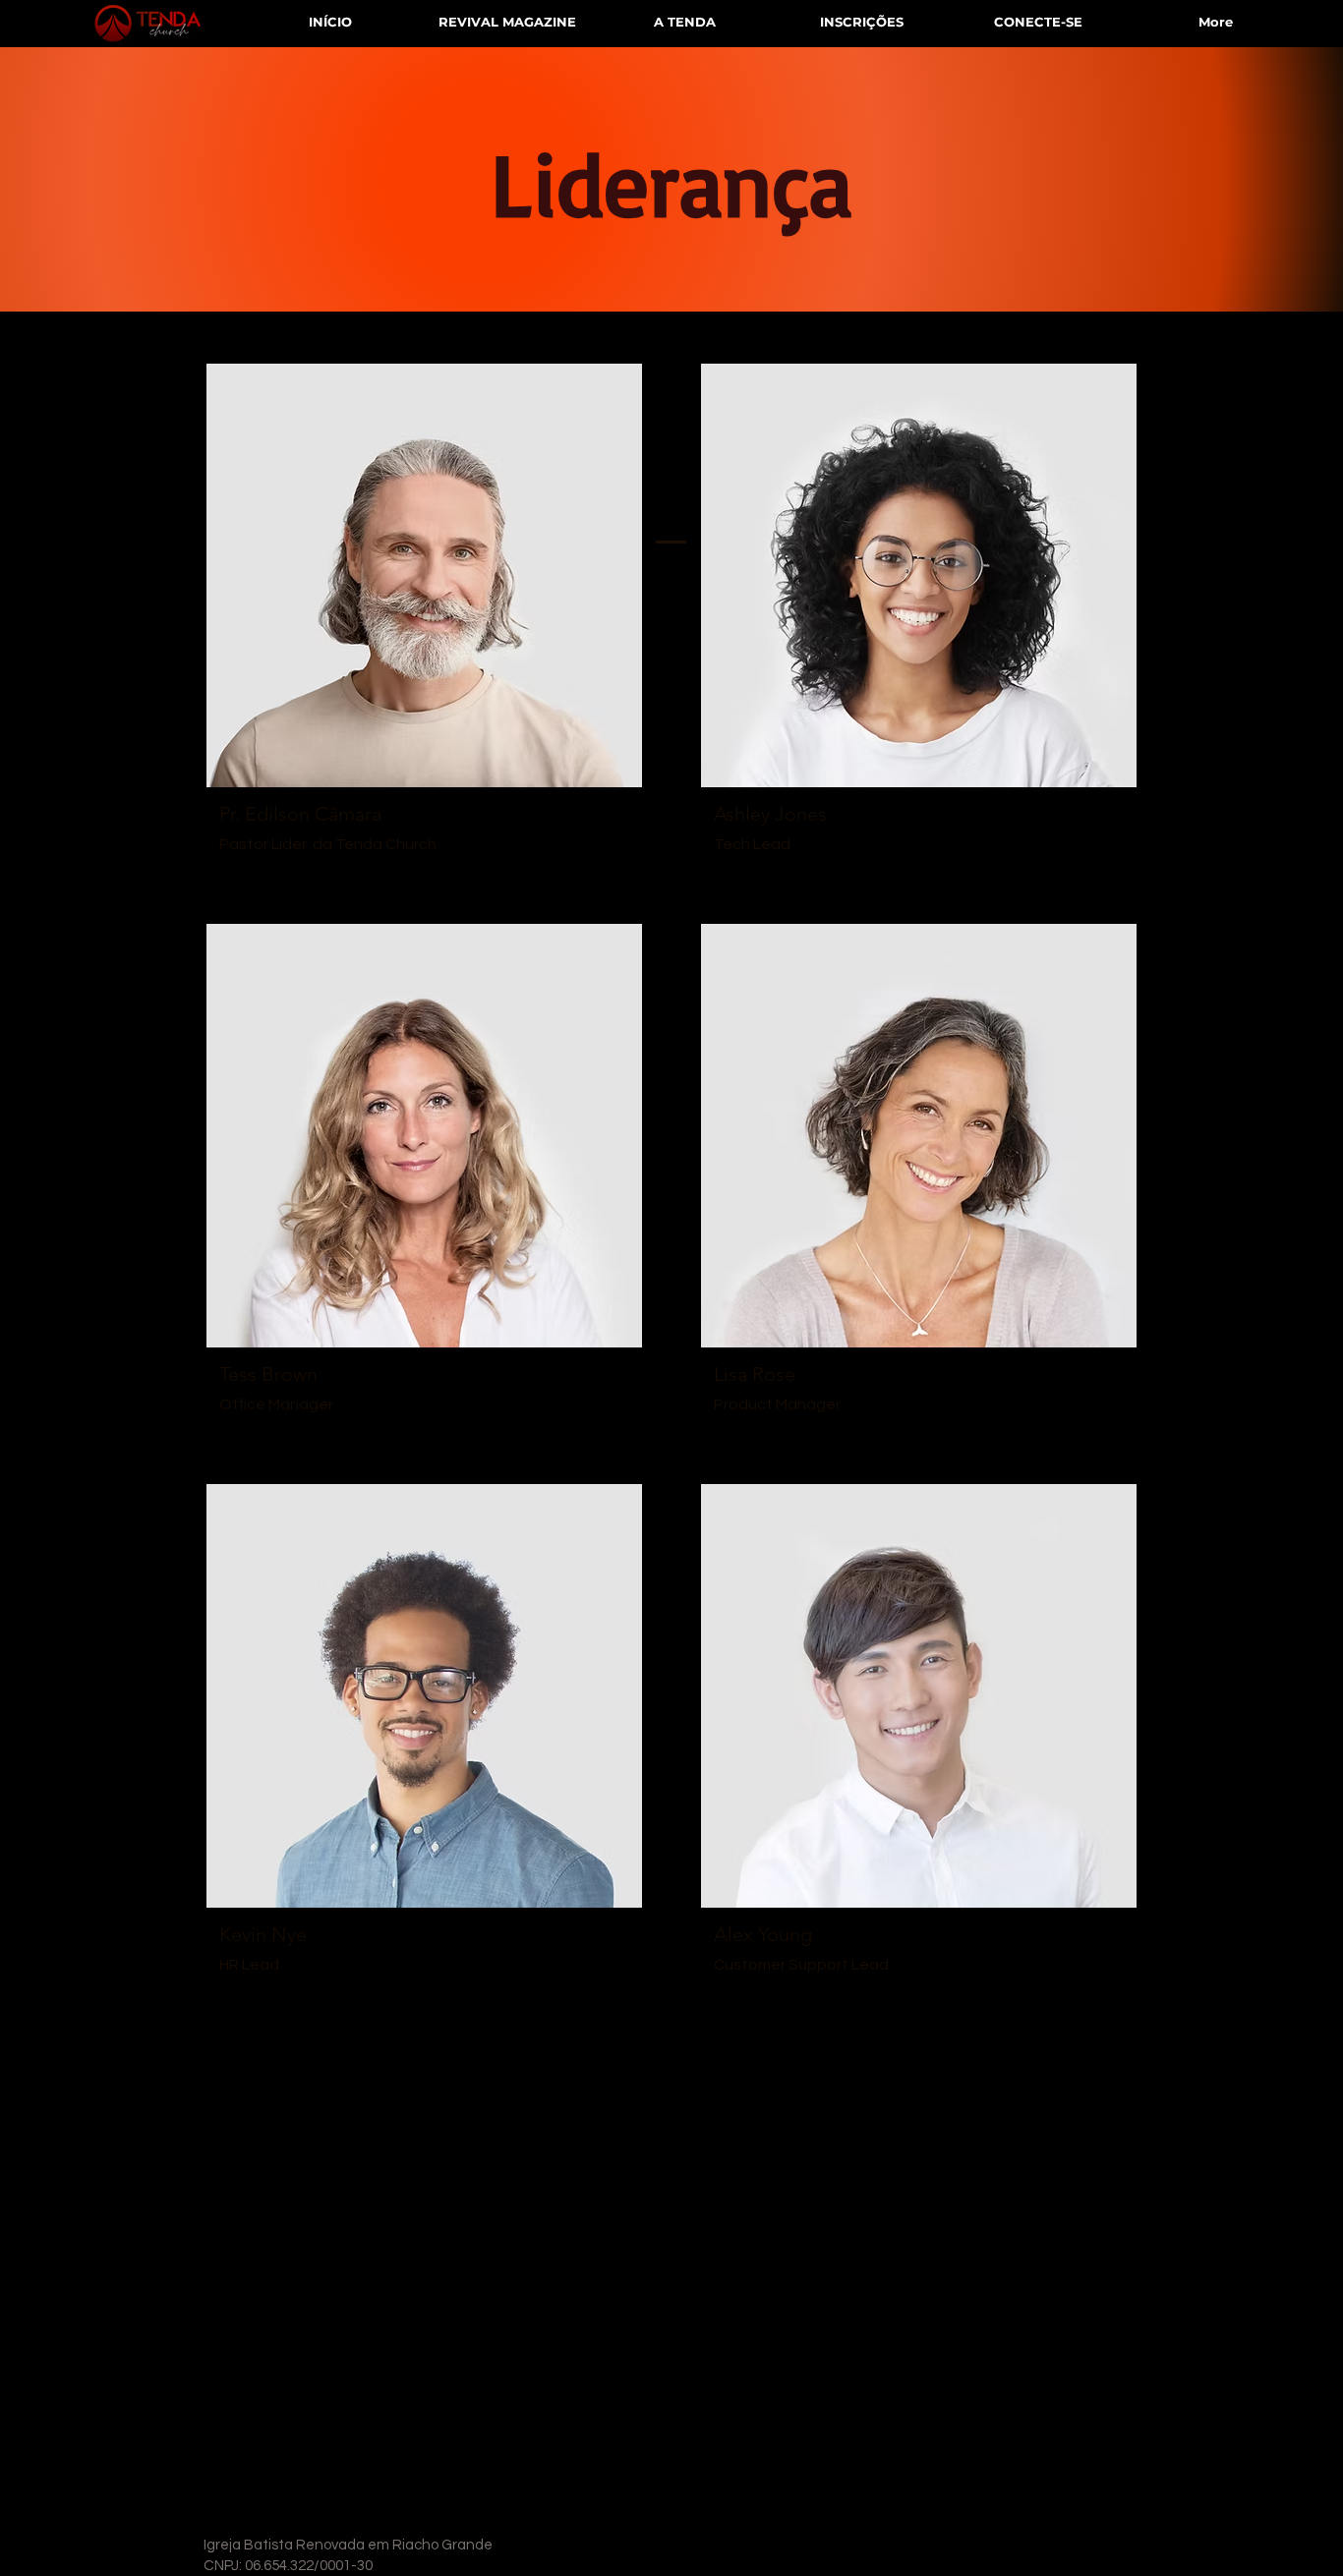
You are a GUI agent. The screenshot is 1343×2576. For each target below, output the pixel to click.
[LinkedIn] (621, 814)
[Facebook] (560, 814)
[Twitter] (591, 814)
